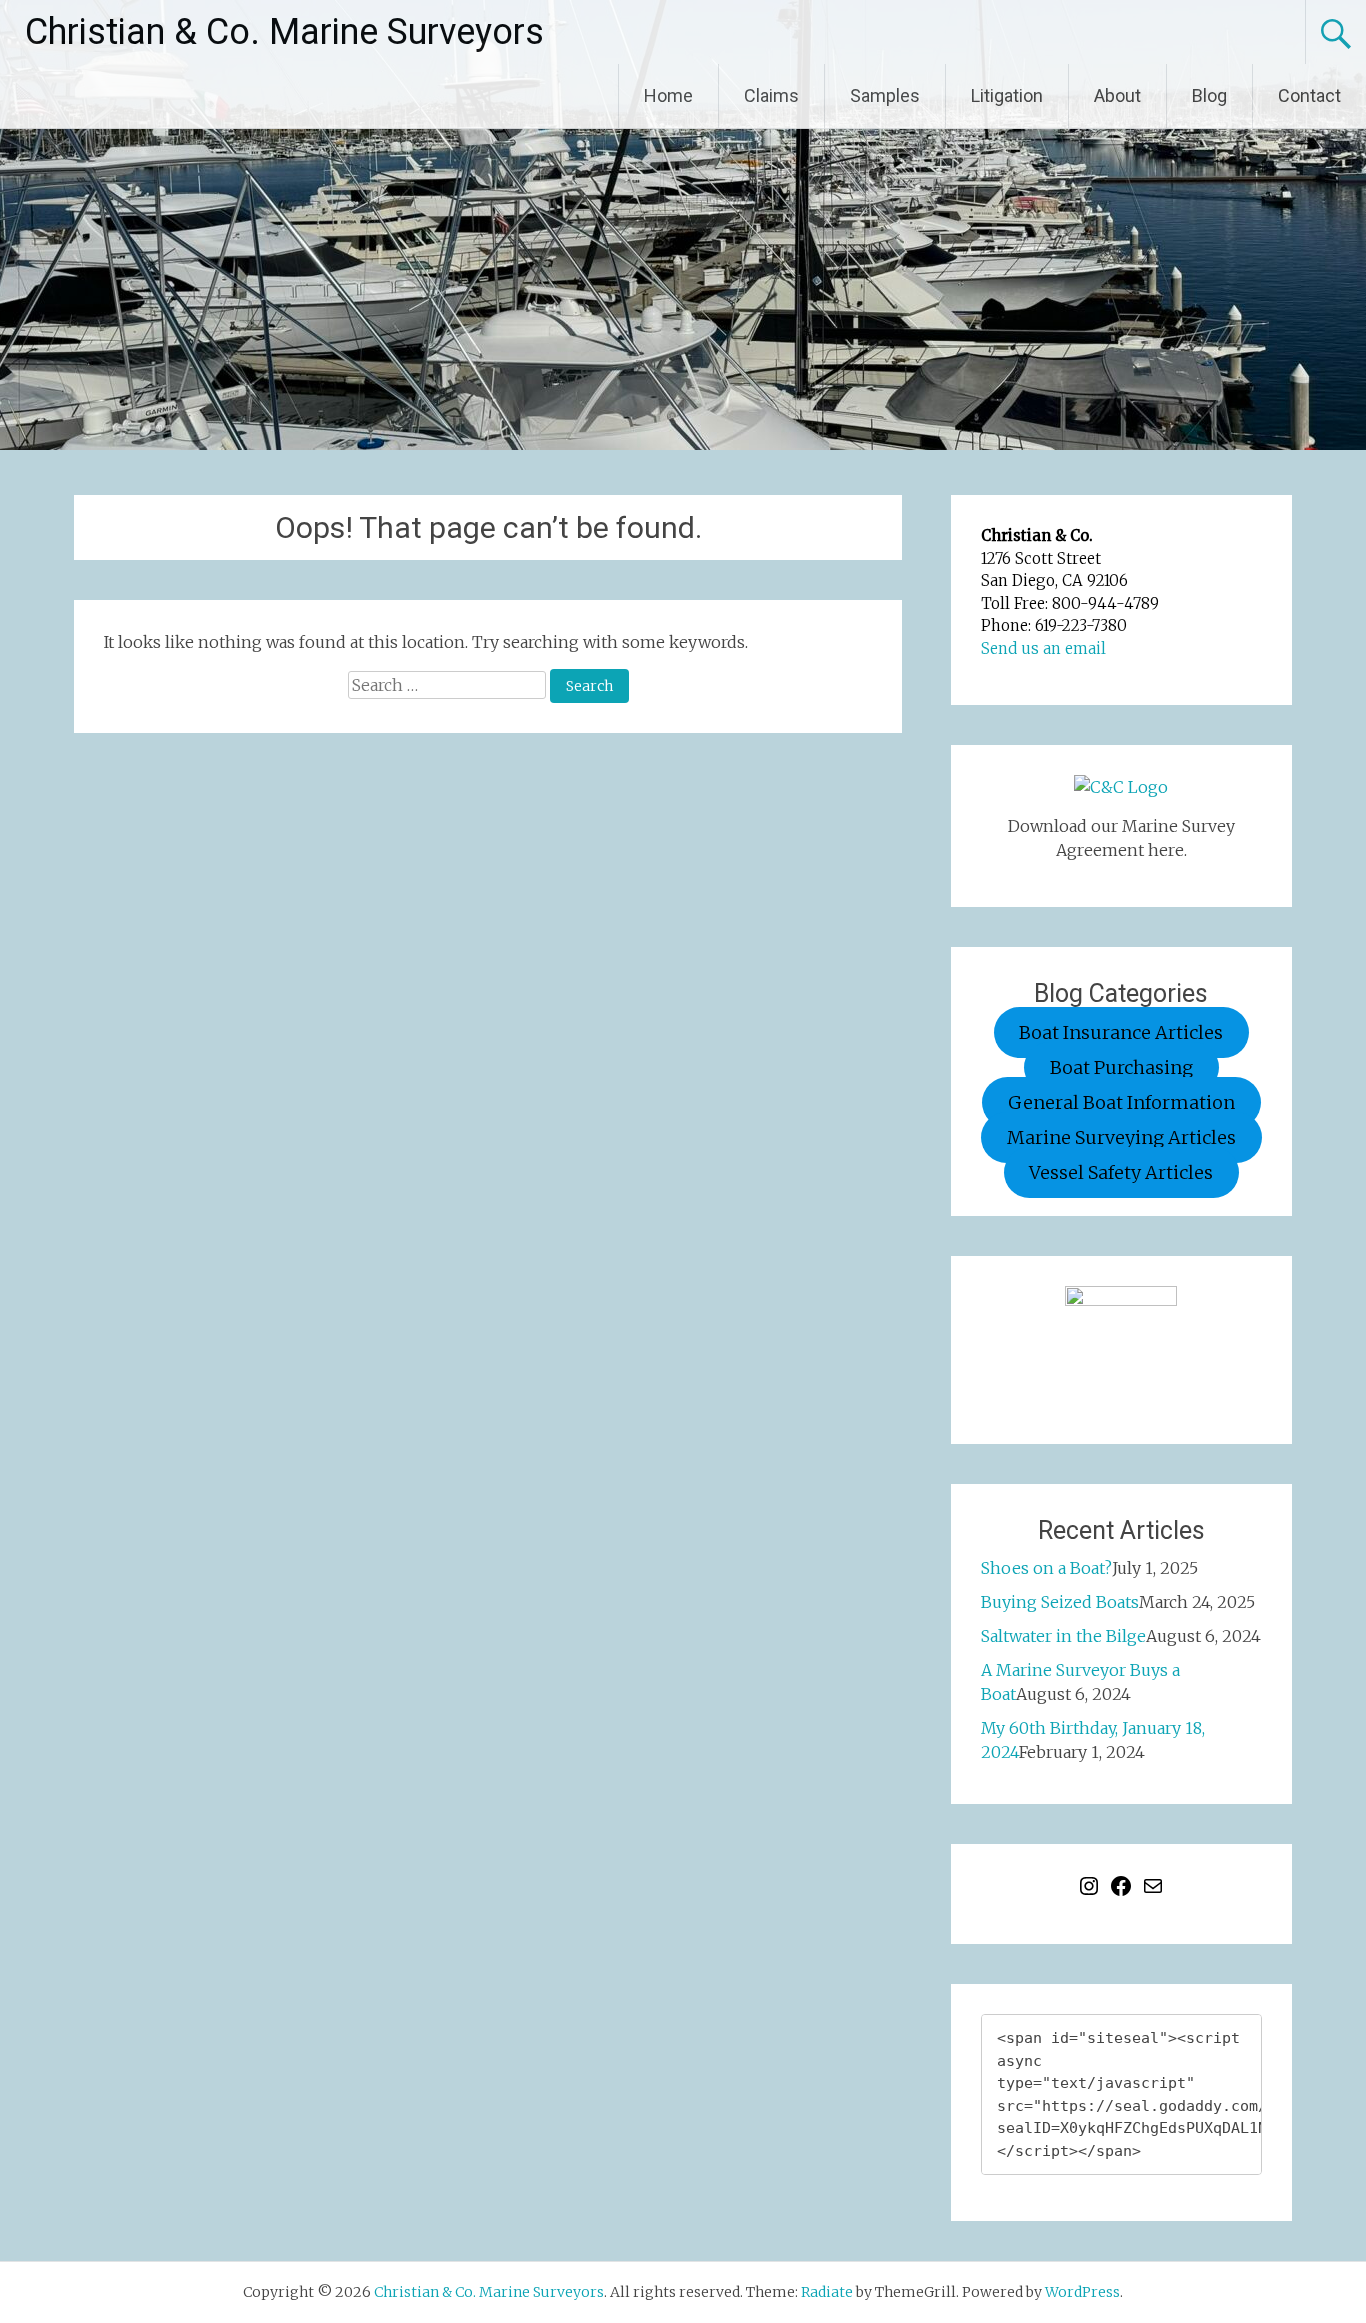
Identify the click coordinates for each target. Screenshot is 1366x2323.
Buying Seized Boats (1060, 1602)
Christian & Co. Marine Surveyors (284, 32)
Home (668, 95)
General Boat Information (1121, 1102)
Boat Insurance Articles (1121, 1032)
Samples (885, 95)
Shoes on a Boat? (1046, 1568)
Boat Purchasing (1121, 1067)
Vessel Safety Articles (1121, 1172)
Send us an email (1043, 648)
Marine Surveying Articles (1121, 1137)
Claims (771, 95)
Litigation (1007, 95)
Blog (1209, 95)
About (1117, 95)
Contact (1309, 95)
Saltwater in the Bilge (1063, 1636)
